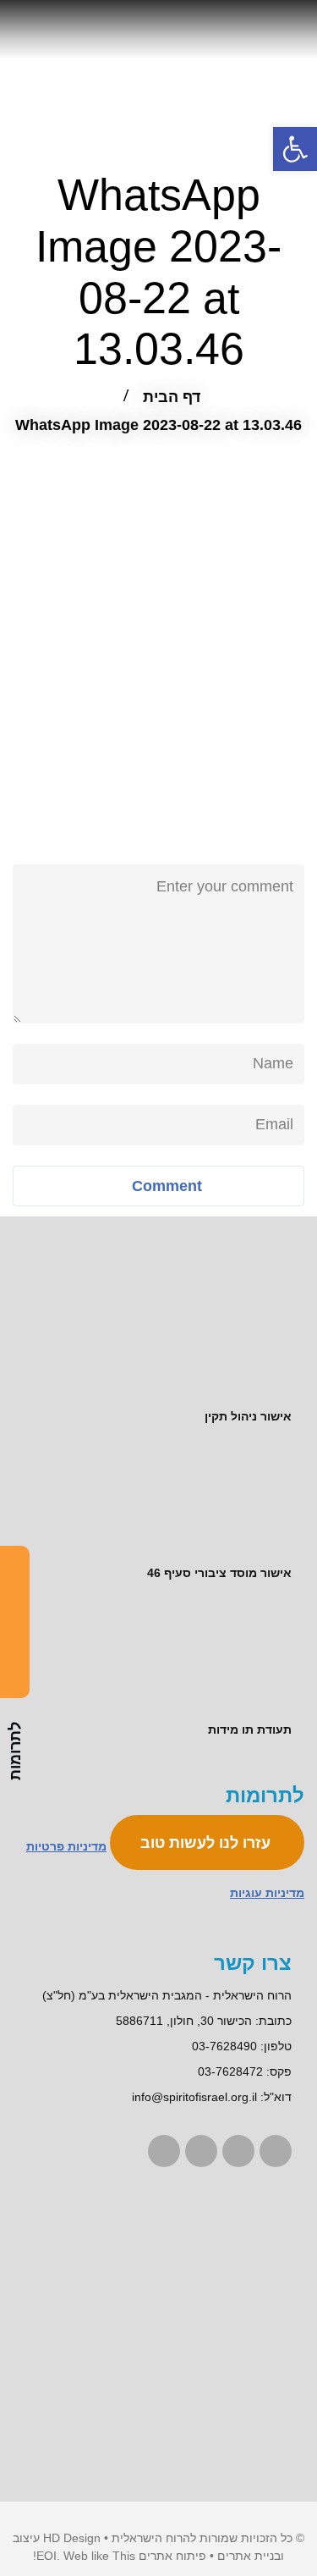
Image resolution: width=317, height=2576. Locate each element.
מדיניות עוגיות (267, 1893)
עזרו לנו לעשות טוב (208, 1843)
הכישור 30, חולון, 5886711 (184, 2021)
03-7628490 (224, 2046)
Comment (165, 1186)
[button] (295, 149)
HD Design (72, 2538)
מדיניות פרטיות (66, 1846)
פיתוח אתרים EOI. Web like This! (120, 2556)
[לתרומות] (15, 1622)
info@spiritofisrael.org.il (194, 2097)
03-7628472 (230, 2071)
